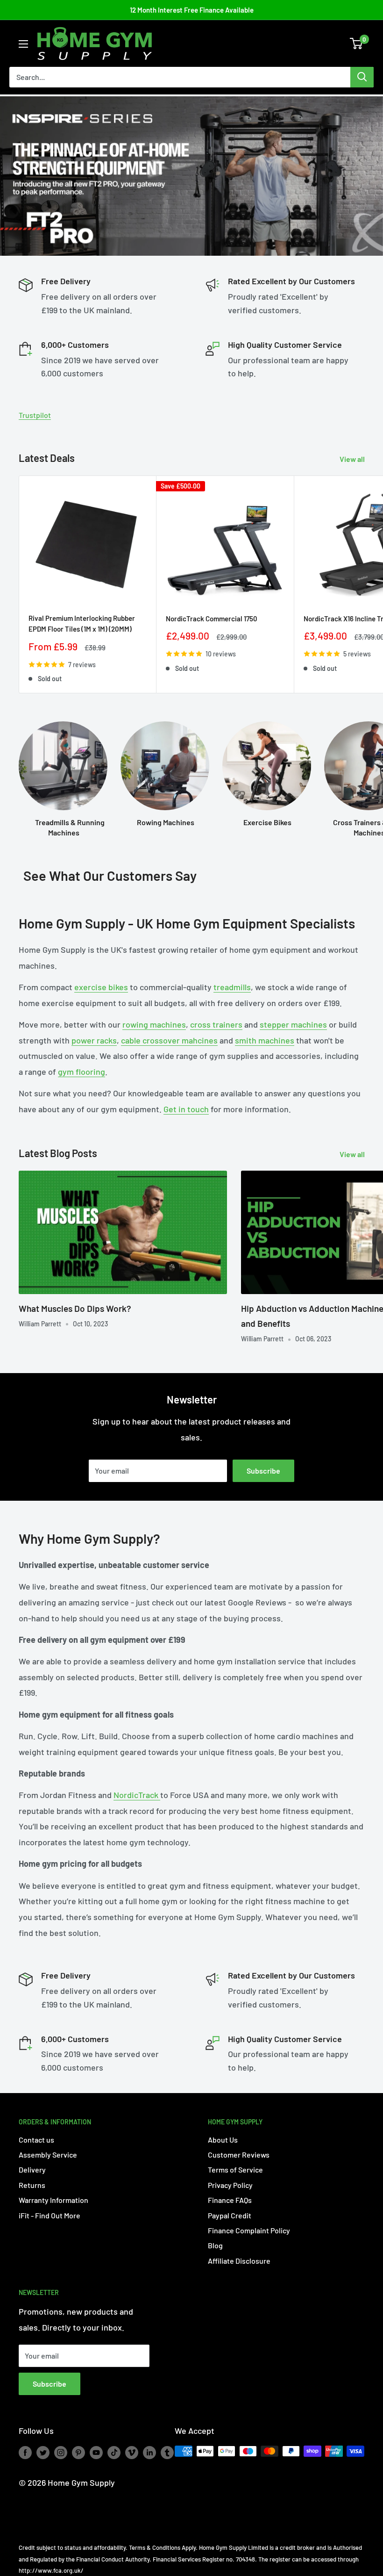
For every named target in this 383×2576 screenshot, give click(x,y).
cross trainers (216, 1024)
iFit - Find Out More (50, 2215)
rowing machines (154, 1024)
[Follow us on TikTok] (114, 2452)
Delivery (32, 2169)
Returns (32, 2185)
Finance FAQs (230, 2200)
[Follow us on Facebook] (25, 2452)
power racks (94, 1040)
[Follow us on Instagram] (61, 2452)
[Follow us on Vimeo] (132, 2452)
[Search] (362, 77)
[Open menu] (23, 44)
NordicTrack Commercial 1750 (212, 619)
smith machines (265, 1040)
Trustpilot (35, 415)
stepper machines (293, 1024)
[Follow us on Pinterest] (78, 2452)
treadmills (232, 987)
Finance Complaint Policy (249, 2230)
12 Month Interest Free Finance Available (192, 10)
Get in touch (186, 1109)
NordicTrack (137, 1795)
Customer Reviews (239, 2155)
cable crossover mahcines (169, 1040)
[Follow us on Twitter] (43, 2452)
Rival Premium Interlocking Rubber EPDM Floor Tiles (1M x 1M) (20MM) (82, 623)
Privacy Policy (230, 2185)
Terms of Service (235, 2169)
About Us (223, 2140)
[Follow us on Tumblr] (167, 2452)
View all (353, 459)
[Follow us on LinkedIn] (149, 2452)
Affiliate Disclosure (239, 2261)
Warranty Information (53, 2200)
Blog (215, 2245)
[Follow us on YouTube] (96, 2452)
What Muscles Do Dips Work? (75, 1308)
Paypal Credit (230, 2215)
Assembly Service (48, 2155)
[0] (357, 43)
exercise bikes (101, 987)
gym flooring (82, 1072)
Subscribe (263, 1471)
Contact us (36, 2140)
